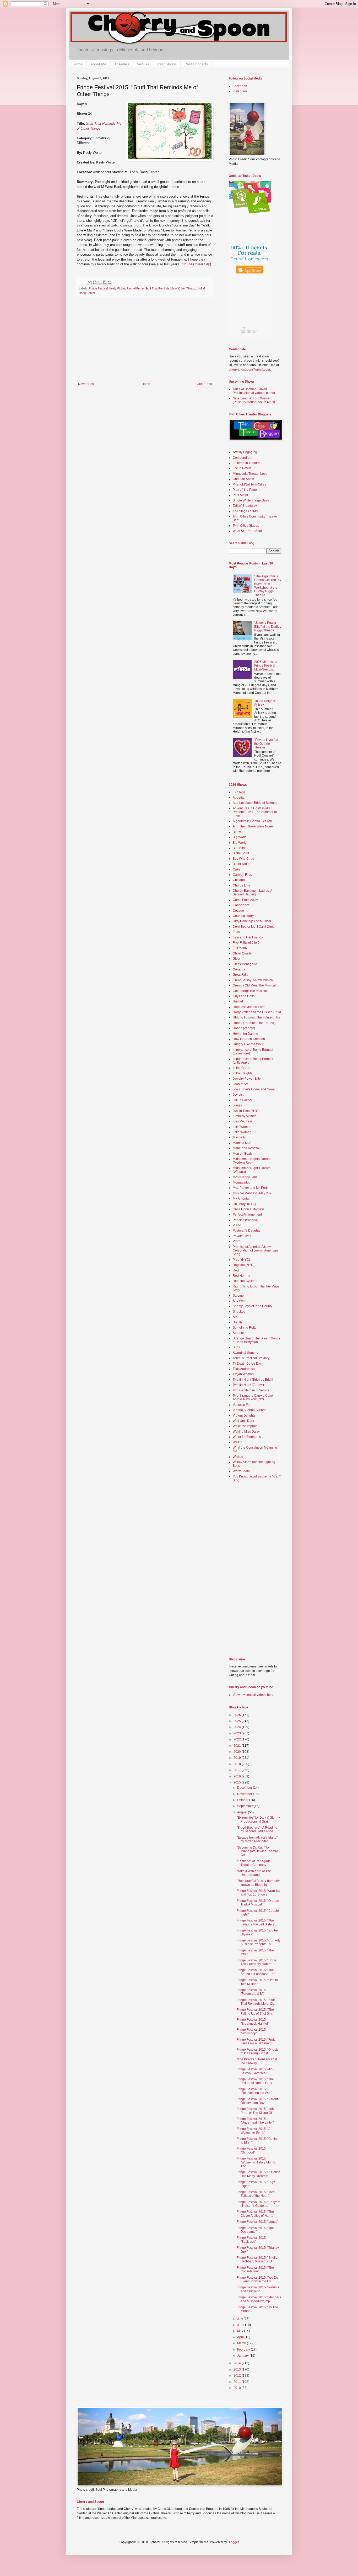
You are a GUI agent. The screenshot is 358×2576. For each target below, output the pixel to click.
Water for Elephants (247, 1437)
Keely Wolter (117, 288)
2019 (238, 1758)
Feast (237, 932)
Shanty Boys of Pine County (253, 1306)
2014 (238, 2363)
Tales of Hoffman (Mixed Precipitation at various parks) (254, 391)
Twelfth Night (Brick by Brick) (253, 1380)
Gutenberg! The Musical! (250, 991)
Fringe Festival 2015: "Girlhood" (252, 2150)
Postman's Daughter (247, 1231)
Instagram (240, 91)
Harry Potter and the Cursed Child (257, 1012)
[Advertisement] (145, 343)
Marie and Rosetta (246, 1148)
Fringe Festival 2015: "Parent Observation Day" (257, 2101)
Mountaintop (242, 1183)
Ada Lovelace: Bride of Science (255, 803)
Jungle (238, 1105)
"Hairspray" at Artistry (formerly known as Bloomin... (258, 1883)
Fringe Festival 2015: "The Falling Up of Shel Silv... (255, 2012)
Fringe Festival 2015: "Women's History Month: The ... (256, 2162)
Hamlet (238, 1001)
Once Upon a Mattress (249, 1209)
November (245, 1794)
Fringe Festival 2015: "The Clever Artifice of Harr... (255, 2214)
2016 (238, 1776)
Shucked (239, 1312)
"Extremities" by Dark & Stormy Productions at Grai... (258, 1819)
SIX (235, 1317)
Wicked (238, 1457)
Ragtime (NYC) (244, 1265)
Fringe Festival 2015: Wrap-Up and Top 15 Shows (258, 1893)
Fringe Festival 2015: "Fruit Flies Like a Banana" (256, 2041)
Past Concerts (196, 64)
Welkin (238, 1442)
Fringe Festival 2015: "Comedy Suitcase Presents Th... (259, 1942)
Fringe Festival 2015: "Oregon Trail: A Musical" (258, 1903)
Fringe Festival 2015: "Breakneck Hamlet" (253, 2021)
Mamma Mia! (242, 1143)
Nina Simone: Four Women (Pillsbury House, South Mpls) (254, 400)
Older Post (204, 384)
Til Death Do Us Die (247, 1364)
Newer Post (86, 384)
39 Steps (239, 792)
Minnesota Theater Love (250, 474)
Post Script (240, 495)
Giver (237, 959)
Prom (237, 1241)
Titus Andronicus (245, 1369)
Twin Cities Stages (246, 526)
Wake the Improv (245, 1426)
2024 (238, 1727)
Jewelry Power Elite (247, 1079)
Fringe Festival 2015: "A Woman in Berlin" (253, 2131)
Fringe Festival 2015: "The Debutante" (255, 2230)
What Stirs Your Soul (247, 531)
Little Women (242, 1127)
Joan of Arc (241, 1084)
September (245, 1806)
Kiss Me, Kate (242, 1121)
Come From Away (245, 900)
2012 (238, 2376)
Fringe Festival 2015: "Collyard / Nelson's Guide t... (259, 2204)
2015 (238, 1782)
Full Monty (240, 948)
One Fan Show (243, 479)
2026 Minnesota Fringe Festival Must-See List (266, 666)
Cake (237, 869)
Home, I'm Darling (245, 1034)
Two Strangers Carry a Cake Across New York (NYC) (253, 1397)
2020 (238, 1752)
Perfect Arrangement (247, 1215)
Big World (240, 837)
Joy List (238, 1095)
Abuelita (239, 798)
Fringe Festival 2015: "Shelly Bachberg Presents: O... (257, 2260)
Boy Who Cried (243, 859)
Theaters (122, 64)
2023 (238, 1733)
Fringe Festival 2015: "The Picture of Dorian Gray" (255, 2081)
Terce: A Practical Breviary (251, 1358)
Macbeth (239, 1137)
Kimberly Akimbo (245, 1116)
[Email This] (90, 282)
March (242, 2343)
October (243, 1800)
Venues (143, 64)
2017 (238, 1770)
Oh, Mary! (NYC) (244, 1204)
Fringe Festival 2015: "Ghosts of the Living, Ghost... (257, 2051)
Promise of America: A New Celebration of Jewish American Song (255, 1251)
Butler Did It (241, 864)
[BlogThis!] (95, 282)
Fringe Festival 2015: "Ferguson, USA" (252, 1992)
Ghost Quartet (243, 953)
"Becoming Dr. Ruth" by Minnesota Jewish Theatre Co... (257, 1851)
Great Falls (240, 975)
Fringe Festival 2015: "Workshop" (252, 2031)
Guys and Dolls (244, 996)
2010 (238, 2388)
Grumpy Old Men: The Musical (254, 985)
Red (236, 1270)
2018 (238, 1764)
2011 (238, 2382)
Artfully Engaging (245, 452)
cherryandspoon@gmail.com (249, 369)
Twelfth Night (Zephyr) (248, 1385)
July (240, 2319)
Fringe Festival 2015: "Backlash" (252, 2240)
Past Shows (167, 64)
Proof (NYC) (241, 1260)
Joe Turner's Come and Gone (254, 1089)
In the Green (242, 1068)
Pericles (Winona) (245, 1220)
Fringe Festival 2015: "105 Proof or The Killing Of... (255, 2111)
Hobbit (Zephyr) (244, 1028)
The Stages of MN (245, 511)
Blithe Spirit (241, 853)
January (243, 2356)
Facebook (240, 86)
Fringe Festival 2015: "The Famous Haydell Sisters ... (257, 1922)
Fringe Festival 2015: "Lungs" (257, 2222)
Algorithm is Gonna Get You (252, 821)
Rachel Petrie (135, 288)
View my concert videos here (253, 1695)
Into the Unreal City (195, 264)
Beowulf (238, 832)
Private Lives (242, 1236)
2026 (238, 1715)
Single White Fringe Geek (251, 500)
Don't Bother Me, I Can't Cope (254, 927)
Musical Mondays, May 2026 (253, 1193)
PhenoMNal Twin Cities (249, 484)
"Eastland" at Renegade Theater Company (254, 1863)
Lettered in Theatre (246, 463)
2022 (238, 1739)
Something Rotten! (246, 1328)
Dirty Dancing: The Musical (252, 921)
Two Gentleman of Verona (251, 1390)
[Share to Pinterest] (110, 282)
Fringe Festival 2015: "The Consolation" (255, 2269)
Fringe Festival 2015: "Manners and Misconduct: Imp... (259, 2299)
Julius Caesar (243, 1100)
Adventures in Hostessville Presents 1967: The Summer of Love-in (255, 812)
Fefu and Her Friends (248, 937)
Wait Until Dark (243, 1421)
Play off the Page (245, 490)
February (244, 2350)
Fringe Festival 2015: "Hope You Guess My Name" (256, 1962)
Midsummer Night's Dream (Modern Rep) (252, 1161)
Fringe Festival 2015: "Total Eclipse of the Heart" (256, 2194)
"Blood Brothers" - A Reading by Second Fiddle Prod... (257, 1829)
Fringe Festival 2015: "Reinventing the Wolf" (254, 2091)
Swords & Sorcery (245, 1353)
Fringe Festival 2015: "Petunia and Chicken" (258, 2289)
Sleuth (237, 1322)
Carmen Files (242, 875)
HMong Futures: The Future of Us (256, 1017)
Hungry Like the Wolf (248, 1044)
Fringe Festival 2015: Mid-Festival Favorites (255, 2071)
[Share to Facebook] (105, 282)
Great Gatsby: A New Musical (253, 980)
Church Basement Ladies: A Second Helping (252, 893)
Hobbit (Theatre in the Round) (254, 1023)
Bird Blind (240, 848)
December (245, 1788)
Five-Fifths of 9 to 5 (246, 943)
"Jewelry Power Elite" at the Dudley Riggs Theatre (268, 627)
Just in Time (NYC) (246, 1111)
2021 (238, 1746)
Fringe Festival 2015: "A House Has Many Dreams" (259, 2174)
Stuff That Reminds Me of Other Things (170, 288)
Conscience (241, 905)
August (243, 1812)
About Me (98, 64)
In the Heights (243, 1073)
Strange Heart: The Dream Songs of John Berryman (256, 1340)
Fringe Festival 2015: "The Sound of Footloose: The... (257, 1972)
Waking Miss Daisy (246, 1432)
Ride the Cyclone (245, 1281)
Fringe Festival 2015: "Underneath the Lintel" (255, 2121)
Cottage (238, 911)
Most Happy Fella (245, 1177)
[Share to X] (100, 282)
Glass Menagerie (245, 964)
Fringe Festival (98, 288)
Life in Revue (242, 468)
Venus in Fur (242, 1405)
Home (78, 64)
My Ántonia (241, 1199)
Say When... (241, 1301)
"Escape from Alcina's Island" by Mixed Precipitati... (257, 1839)
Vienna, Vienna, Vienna (250, 1410)
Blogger (233, 2542)
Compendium (242, 458)
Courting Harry (243, 916)
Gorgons (239, 969)
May (241, 2331)
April (241, 2337)
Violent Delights (244, 1416)
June (241, 2325)
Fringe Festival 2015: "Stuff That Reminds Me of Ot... (256, 2002)
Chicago (239, 880)
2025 (238, 1721)
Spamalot (240, 1333)
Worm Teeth (241, 1471)
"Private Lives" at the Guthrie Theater (266, 744)
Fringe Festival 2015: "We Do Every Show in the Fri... (257, 2279)
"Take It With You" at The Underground (254, 1873)
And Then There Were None (253, 826)
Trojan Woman (243, 1374)
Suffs (236, 1347)
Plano (237, 1225)
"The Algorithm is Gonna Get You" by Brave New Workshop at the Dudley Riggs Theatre (268, 586)
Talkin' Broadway (245, 506)
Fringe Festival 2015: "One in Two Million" (257, 1982)
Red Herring (242, 1276)
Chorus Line (242, 885)
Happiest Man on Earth (249, 1007)
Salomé (238, 1296)
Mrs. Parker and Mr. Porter (251, 1188)
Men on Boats (243, 1154)
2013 (238, 2369)
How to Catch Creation (249, 1039)
